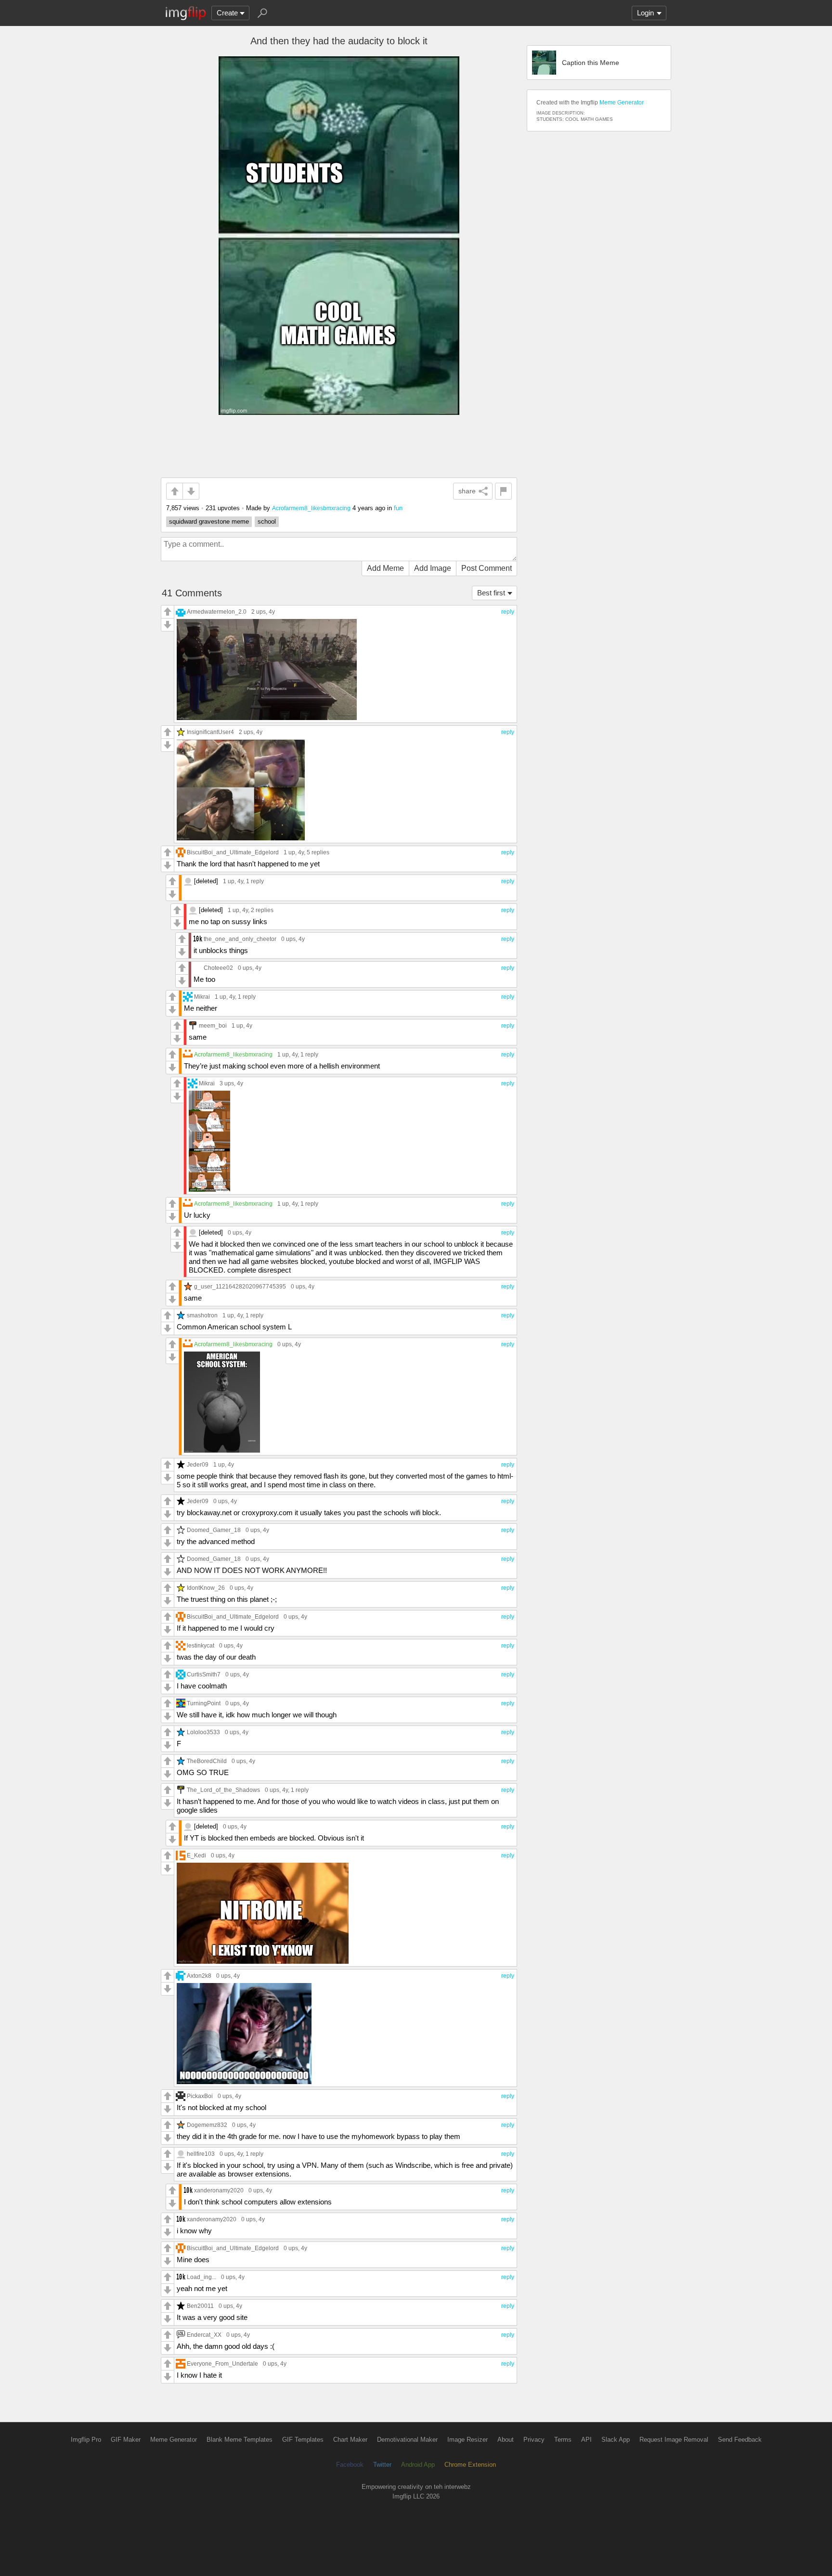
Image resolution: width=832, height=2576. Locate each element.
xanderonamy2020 (219, 2190)
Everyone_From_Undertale (222, 2363)
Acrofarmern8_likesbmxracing (311, 508)
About (506, 2440)
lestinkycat (201, 1645)
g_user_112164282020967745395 (240, 1286)
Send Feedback (740, 2440)
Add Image (433, 568)
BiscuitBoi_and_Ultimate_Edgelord (233, 852)
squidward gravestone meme (209, 522)
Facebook (350, 2465)
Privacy (534, 2440)
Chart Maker (350, 2440)
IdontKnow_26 (206, 1588)
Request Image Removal (674, 2440)
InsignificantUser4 (210, 732)
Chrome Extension (470, 2465)
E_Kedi (196, 1855)
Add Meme (385, 568)
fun (398, 508)
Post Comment (487, 568)
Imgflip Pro (86, 2440)
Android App (418, 2465)
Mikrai (202, 997)
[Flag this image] (503, 491)
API (586, 2440)
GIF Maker (126, 2440)
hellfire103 (201, 2154)
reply (508, 612)
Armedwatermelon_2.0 (217, 612)
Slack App (616, 2440)
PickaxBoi (200, 2096)
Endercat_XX (204, 2335)
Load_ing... (201, 2277)
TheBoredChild (207, 1761)
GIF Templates (303, 2440)
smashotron (202, 1315)
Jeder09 (198, 1464)
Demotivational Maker (407, 2440)
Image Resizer (468, 2440)
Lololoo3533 (203, 1732)
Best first (491, 593)
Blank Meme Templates (240, 2440)
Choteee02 (218, 968)
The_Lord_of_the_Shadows (223, 1790)
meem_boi (213, 1025)
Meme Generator (622, 103)
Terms (563, 2440)
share (467, 491)
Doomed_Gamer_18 (214, 1530)
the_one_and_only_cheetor (240, 939)
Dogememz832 (207, 2125)
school (267, 522)
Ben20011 (200, 2306)
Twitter (382, 2465)
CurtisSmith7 (204, 1674)
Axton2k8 (199, 1976)
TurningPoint (204, 1703)
